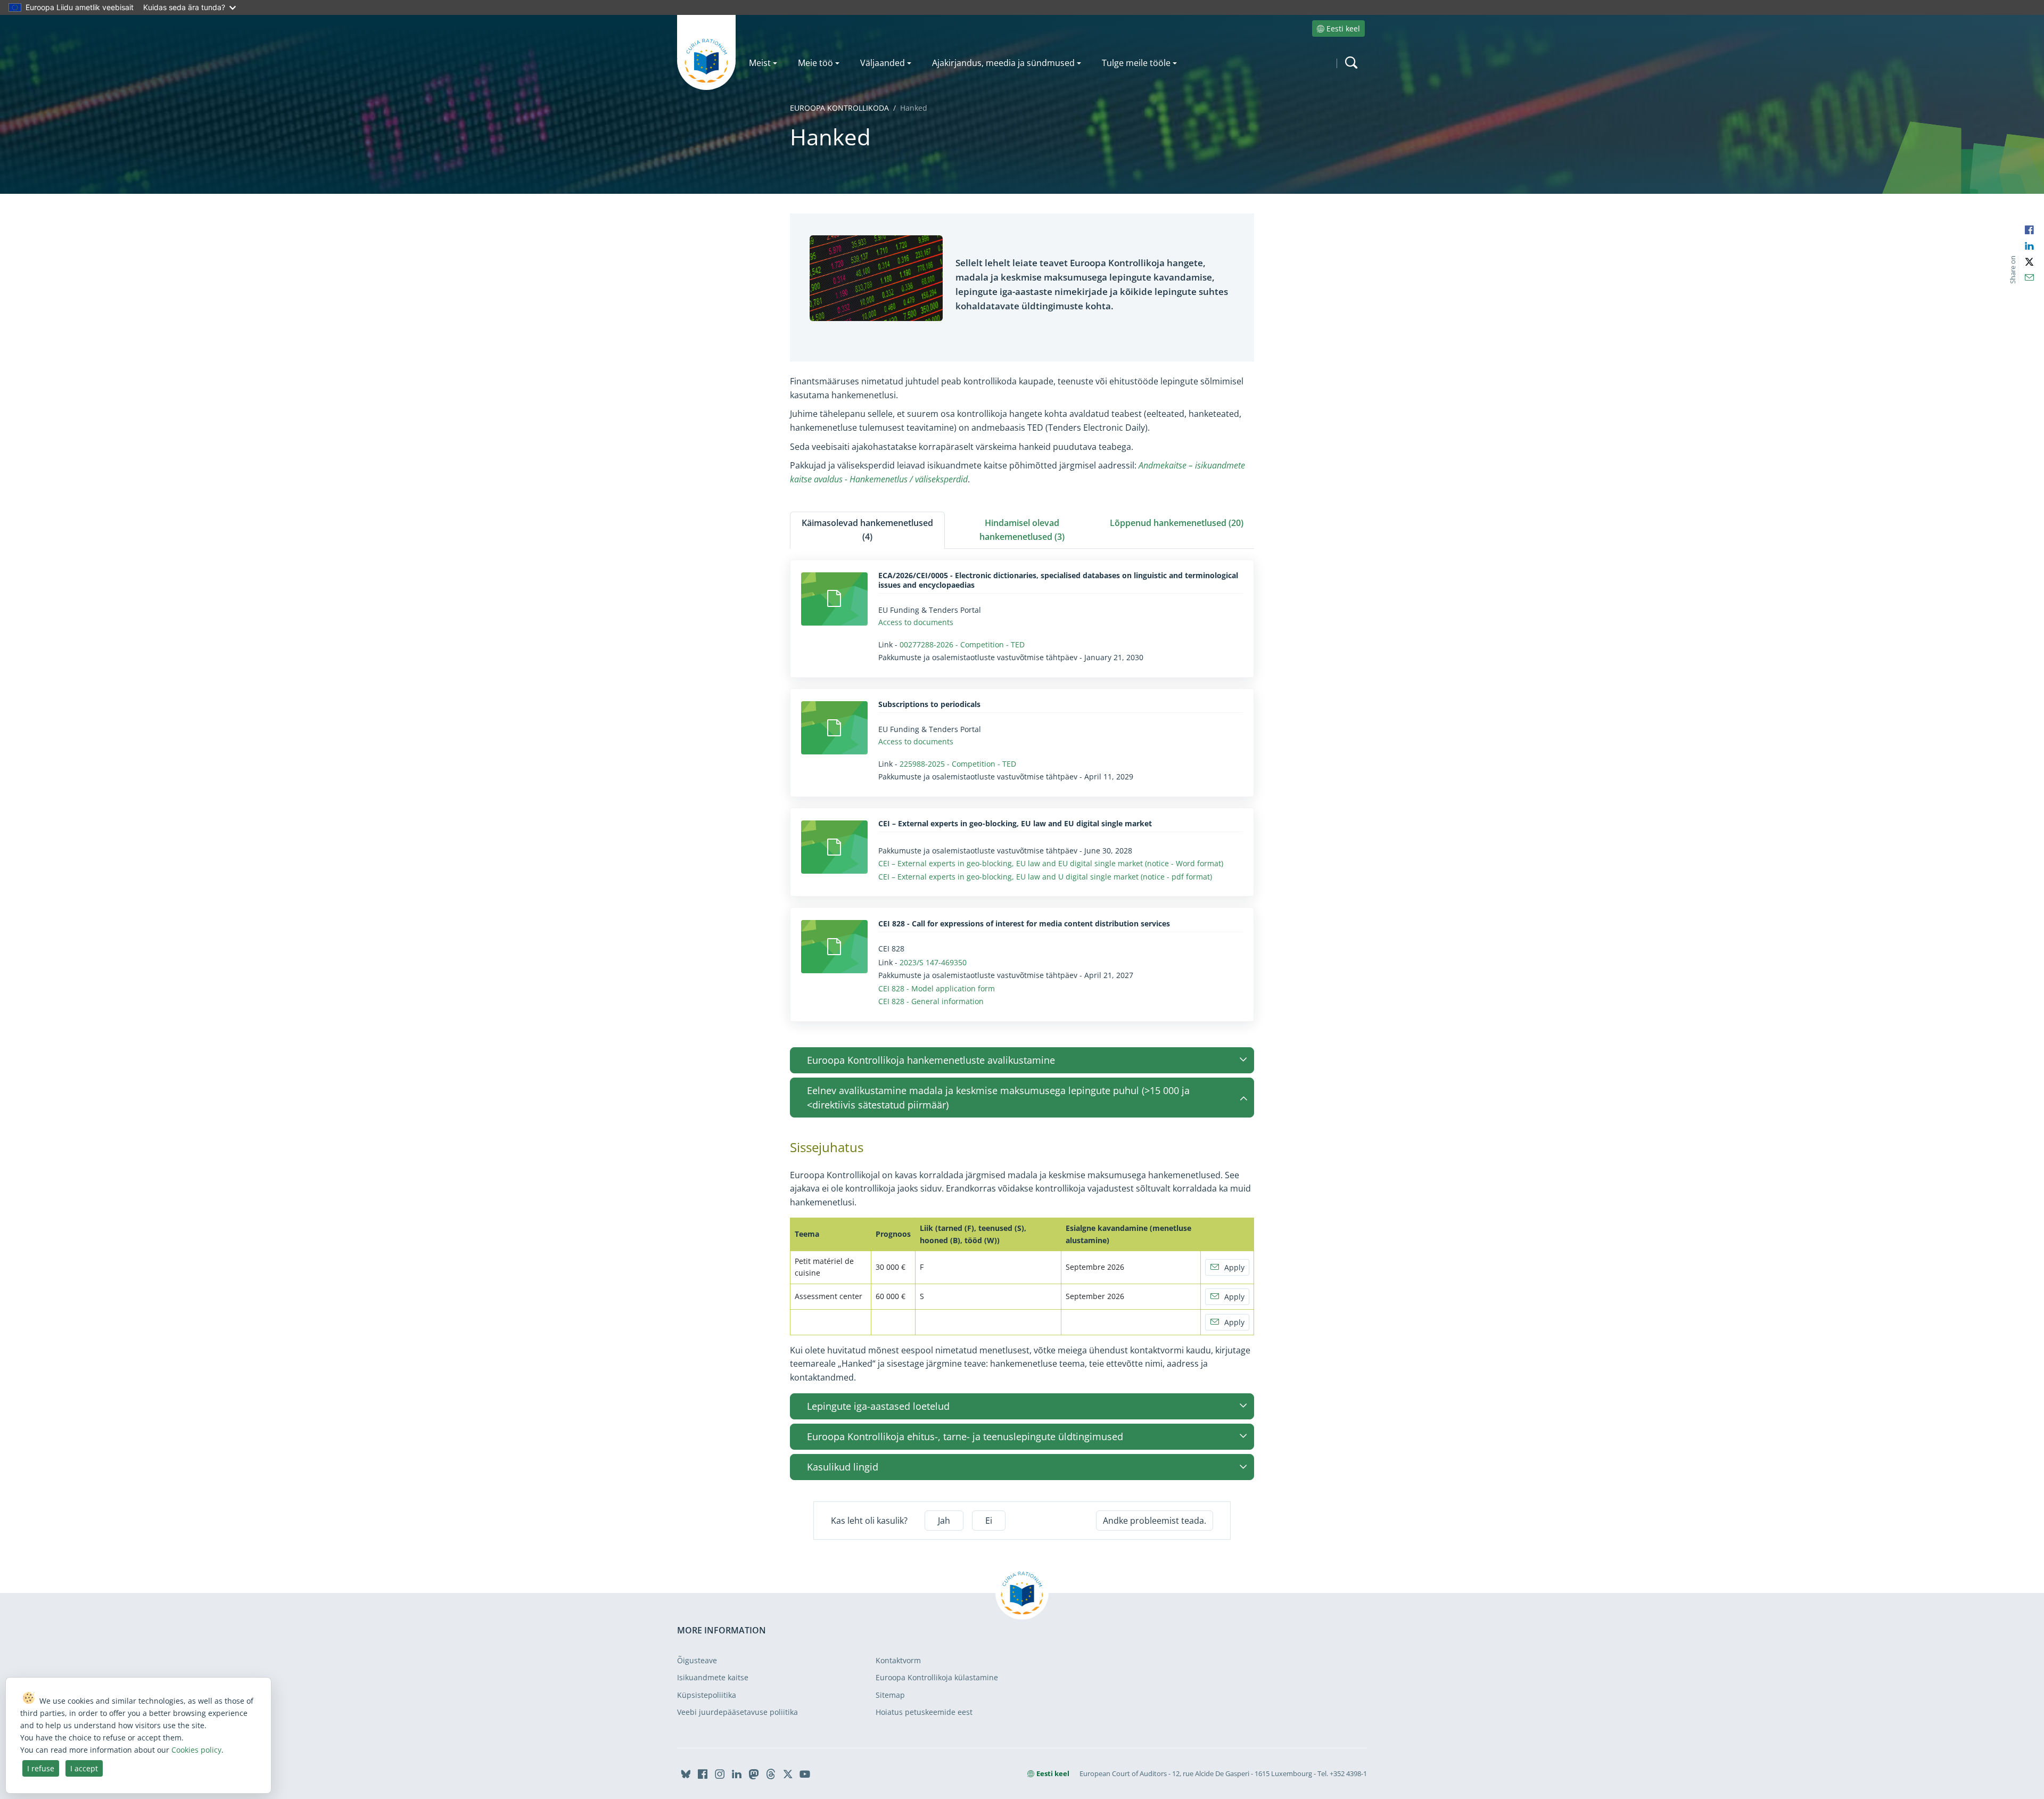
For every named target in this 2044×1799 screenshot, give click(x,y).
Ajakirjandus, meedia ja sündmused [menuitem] (1003, 63)
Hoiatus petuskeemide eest (924, 1712)
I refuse (41, 1768)
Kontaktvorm (898, 1660)
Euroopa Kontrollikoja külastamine (937, 1677)
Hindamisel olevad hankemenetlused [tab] (1022, 530)
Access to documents (916, 622)
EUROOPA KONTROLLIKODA (839, 108)
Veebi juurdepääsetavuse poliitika (737, 1712)
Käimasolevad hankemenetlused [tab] (867, 530)
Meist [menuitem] (760, 63)
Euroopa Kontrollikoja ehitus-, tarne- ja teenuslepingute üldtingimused (965, 1436)
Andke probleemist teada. (1155, 1521)
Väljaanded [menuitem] (883, 63)
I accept (84, 1768)
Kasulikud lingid (843, 1467)
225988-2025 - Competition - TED (958, 764)
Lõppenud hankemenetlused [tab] (1177, 523)
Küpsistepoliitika (707, 1695)
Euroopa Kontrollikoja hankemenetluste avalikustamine (931, 1060)
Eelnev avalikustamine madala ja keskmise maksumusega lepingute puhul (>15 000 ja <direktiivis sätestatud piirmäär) (998, 1097)
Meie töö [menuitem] (815, 63)
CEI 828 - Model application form (937, 988)
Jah (944, 1521)
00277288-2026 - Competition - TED (962, 644)
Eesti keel (1343, 28)
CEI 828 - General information (931, 1001)
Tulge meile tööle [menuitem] (1136, 63)
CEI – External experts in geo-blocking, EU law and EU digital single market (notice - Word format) (1051, 863)
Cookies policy (196, 1750)
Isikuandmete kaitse (713, 1677)
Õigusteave (697, 1660)
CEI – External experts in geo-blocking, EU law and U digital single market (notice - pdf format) (1045, 877)
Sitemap (890, 1695)
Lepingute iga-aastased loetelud (878, 1406)
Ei (989, 1521)
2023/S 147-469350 (933, 962)
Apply (1234, 1267)
